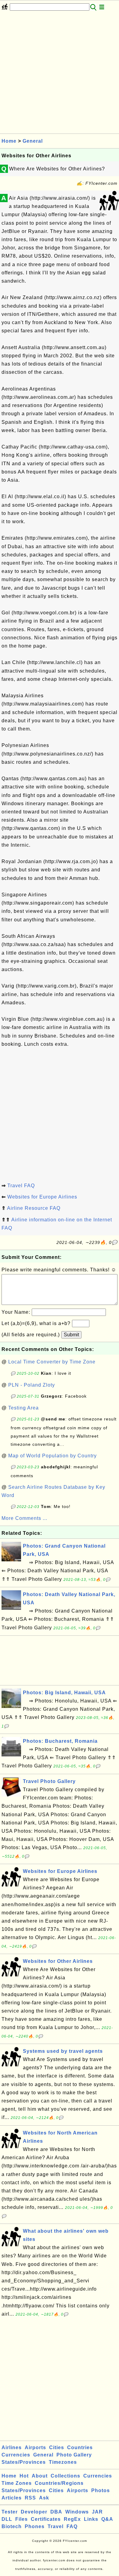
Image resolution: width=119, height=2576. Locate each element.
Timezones (63, 2462)
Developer (34, 2512)
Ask (44, 2498)
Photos (101, 2490)
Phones (35, 2526)
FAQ (72, 2526)
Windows (77, 2512)
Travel (56, 2526)
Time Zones (17, 2483)
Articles (12, 2498)
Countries (80, 2447)
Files (22, 2519)
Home (9, 141)
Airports (35, 2447)
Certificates (46, 2519)
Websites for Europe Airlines (42, 1197)
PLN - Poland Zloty (32, 1385)
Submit (71, 1335)
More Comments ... (24, 1518)
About (40, 2476)
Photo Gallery (74, 2455)
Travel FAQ (21, 1186)
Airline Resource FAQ (34, 1208)
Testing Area (23, 1408)
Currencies (16, 2455)
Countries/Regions (59, 2483)
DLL (7, 2519)
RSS (30, 2498)
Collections (65, 2476)
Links (91, 2519)
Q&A (107, 2519)
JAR (97, 2512)
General (33, 141)
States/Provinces (24, 2462)
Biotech (12, 2526)
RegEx (72, 2519)
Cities (57, 2447)
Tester (10, 2512)
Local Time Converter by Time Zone (52, 1362)
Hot (24, 2476)
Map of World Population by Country (52, 1456)
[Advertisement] (60, 74)
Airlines (12, 2447)
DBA (56, 2512)
